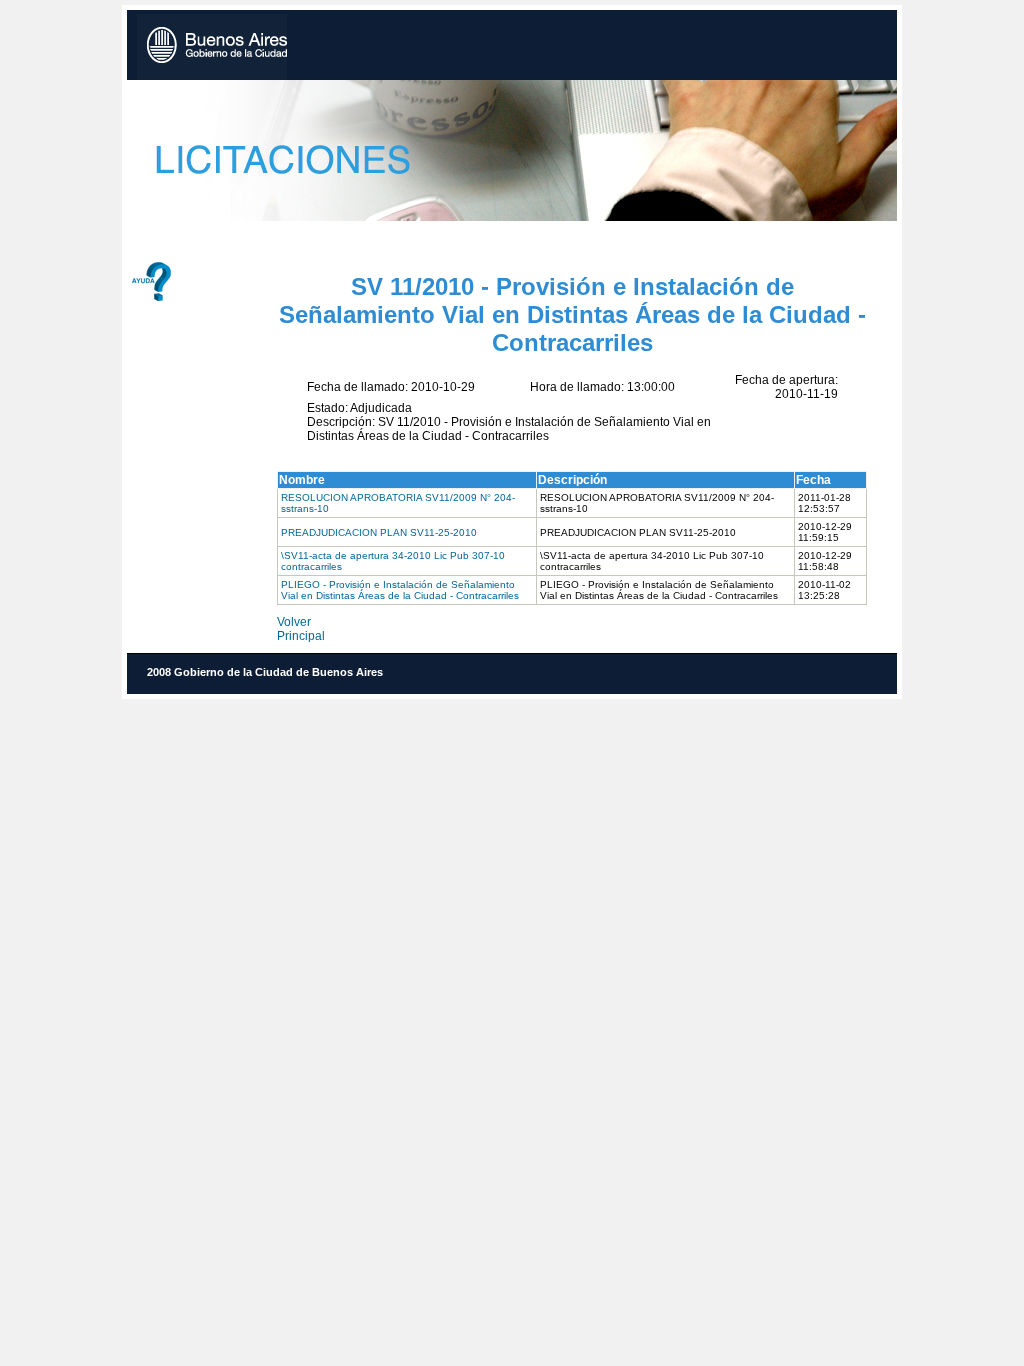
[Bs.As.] (212, 47)
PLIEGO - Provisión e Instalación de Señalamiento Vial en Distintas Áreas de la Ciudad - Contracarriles (400, 590)
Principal (301, 636)
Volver (294, 622)
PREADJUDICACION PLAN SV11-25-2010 (379, 532)
